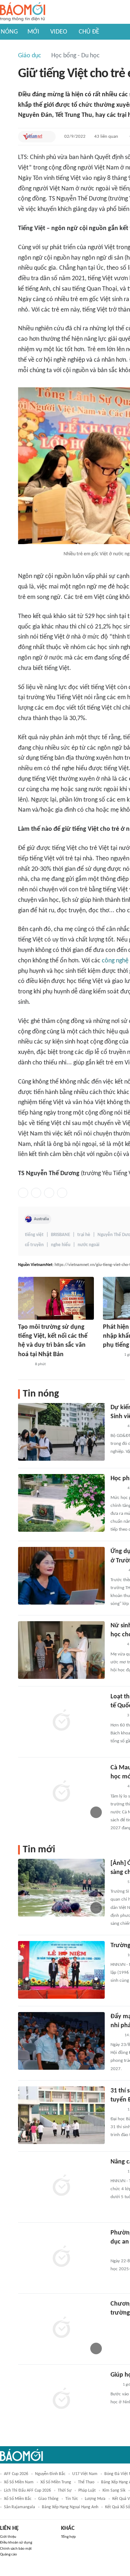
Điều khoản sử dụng (16, 2543)
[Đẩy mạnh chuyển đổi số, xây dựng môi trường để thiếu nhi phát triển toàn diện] (61, 2041)
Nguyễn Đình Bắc (50, 2474)
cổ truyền (34, 1245)
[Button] (48, 137)
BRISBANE (60, 1235)
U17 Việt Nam (85, 2474)
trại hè (84, 1235)
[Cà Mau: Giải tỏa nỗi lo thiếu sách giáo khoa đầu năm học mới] (61, 1792)
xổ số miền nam (19, 2482)
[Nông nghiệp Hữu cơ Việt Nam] (111, 1355)
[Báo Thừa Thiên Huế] (117, 1955)
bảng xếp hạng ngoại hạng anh (70, 2507)
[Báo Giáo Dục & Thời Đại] (114, 2385)
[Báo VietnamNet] (32, 137)
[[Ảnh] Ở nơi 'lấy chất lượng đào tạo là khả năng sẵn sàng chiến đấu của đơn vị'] (61, 1888)
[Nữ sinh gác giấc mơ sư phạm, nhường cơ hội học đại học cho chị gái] (61, 1650)
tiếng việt (34, 1235)
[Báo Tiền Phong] (117, 1571)
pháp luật (87, 2491)
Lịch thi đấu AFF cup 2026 (27, 2491)
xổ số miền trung (56, 2482)
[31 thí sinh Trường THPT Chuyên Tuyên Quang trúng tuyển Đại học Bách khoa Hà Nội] (61, 2115)
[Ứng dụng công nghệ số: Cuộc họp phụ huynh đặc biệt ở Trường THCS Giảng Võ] (61, 1576)
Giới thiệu (8, 2537)
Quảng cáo (8, 2555)
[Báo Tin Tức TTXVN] (115, 2035)
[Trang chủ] (23, 12)
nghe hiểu (61, 1245)
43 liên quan (106, 136)
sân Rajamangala (19, 2507)
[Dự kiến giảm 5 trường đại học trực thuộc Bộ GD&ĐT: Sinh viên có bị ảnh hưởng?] (61, 1432)
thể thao (86, 2482)
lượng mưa (95, 2499)
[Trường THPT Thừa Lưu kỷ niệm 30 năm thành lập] (61, 1970)
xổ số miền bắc (18, 2499)
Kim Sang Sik (114, 2491)
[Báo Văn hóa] (24, 1364)
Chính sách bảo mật (16, 2549)
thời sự (65, 2491)
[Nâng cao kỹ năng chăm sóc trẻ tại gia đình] (61, 2186)
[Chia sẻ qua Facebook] (23, 1193)
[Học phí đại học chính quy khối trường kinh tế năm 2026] (61, 1503)
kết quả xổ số (118, 2507)
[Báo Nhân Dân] (117, 1488)
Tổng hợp (68, 2537)
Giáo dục (30, 56)
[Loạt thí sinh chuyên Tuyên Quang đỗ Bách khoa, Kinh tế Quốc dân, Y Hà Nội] (61, 1721)
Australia (41, 1219)
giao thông (48, 2499)
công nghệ (115, 961)
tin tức (72, 2499)
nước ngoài (88, 1245)
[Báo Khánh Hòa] (119, 2323)
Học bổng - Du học (75, 56)
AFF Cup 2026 (16, 2474)
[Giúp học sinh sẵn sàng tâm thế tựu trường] (61, 2399)
